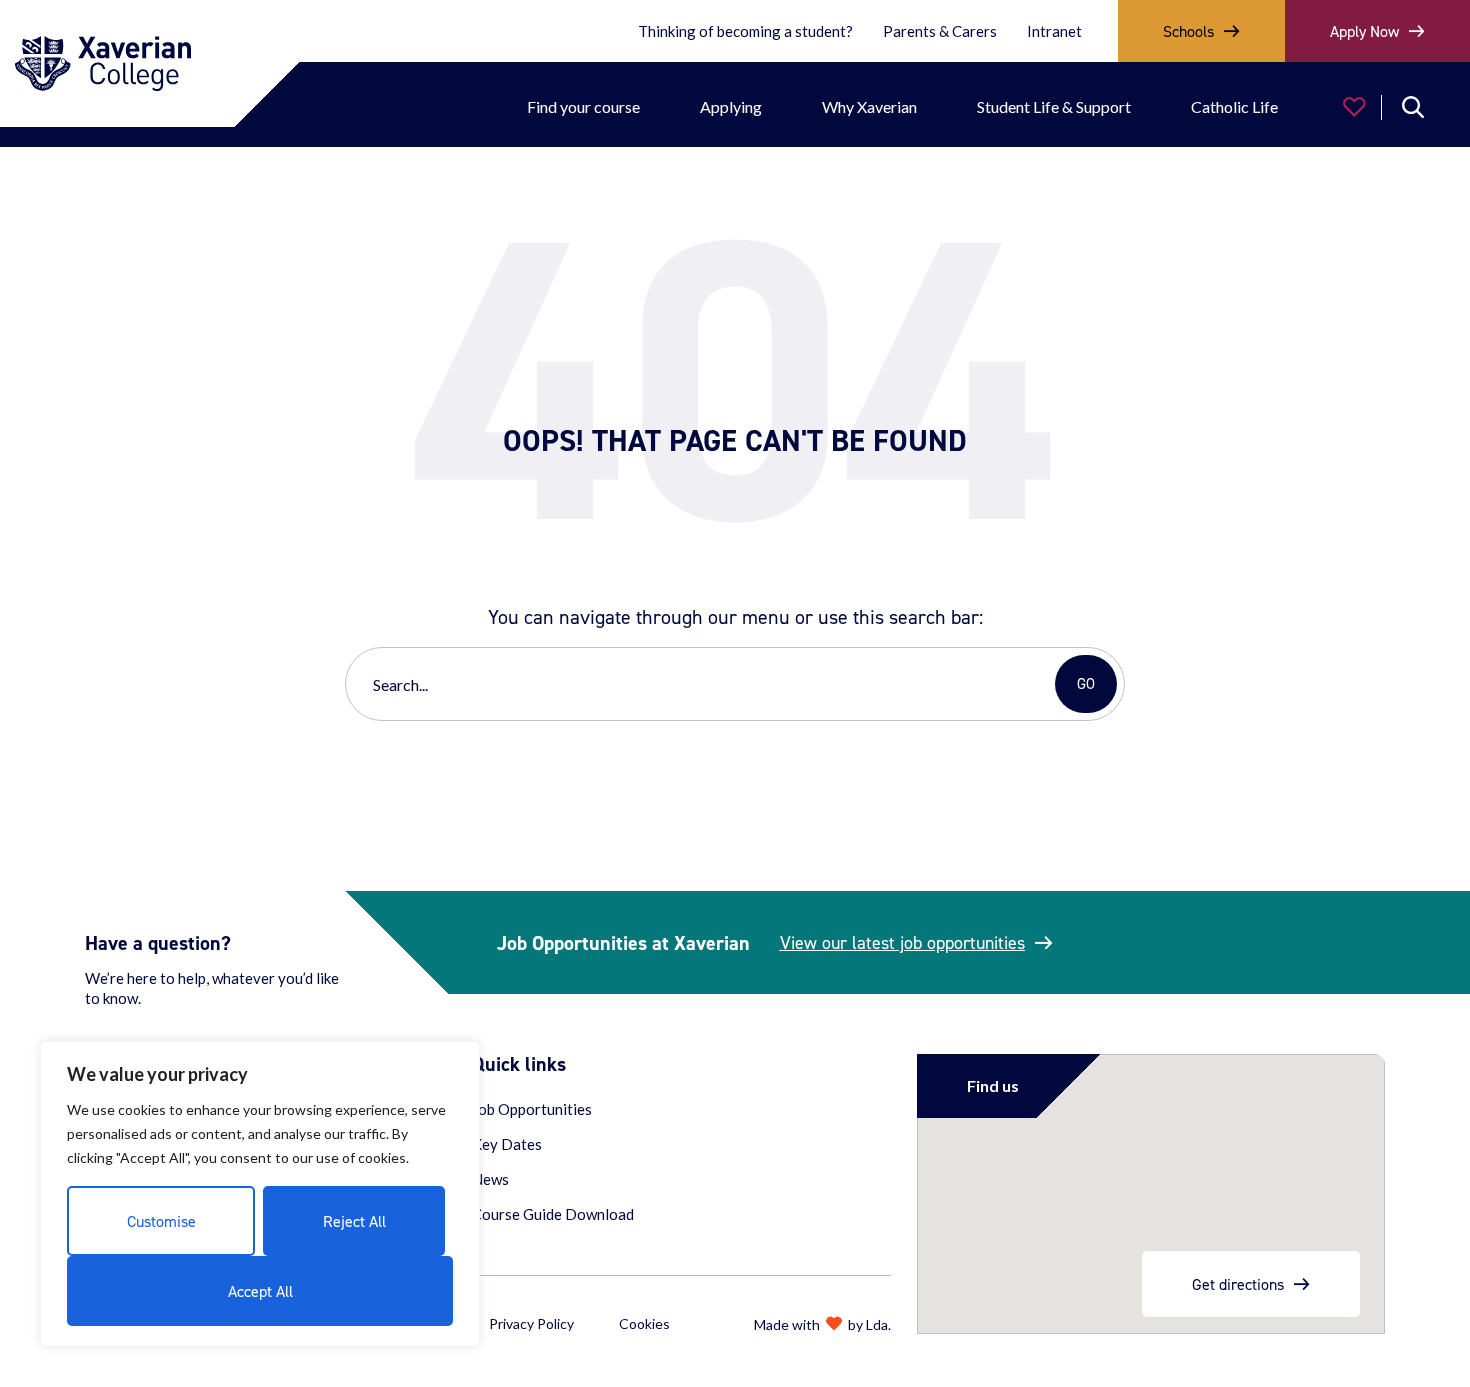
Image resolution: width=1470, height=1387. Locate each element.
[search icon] (1413, 107)
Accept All (260, 1291)
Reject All (354, 1221)
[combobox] (704, 684)
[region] (260, 1194)
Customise (161, 1221)
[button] (1352, 107)
